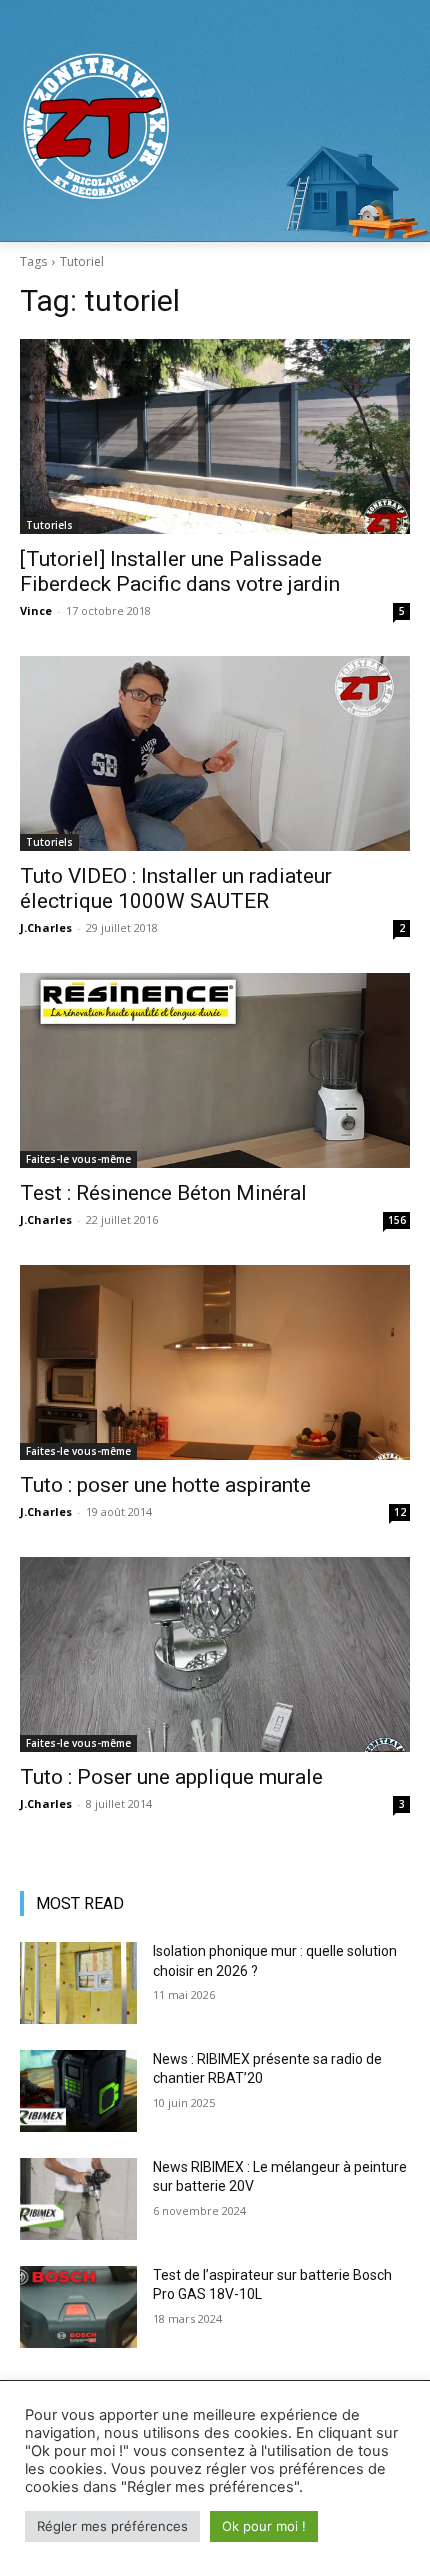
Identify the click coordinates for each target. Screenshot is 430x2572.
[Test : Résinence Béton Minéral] (215, 1070)
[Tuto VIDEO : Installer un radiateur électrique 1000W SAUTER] (215, 753)
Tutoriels (49, 525)
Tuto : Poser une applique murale (171, 1777)
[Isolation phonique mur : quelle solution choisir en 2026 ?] (78, 1983)
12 (400, 1512)
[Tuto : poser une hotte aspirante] (215, 1362)
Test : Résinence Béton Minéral (163, 1193)
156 (397, 1220)
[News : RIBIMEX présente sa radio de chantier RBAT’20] (78, 2091)
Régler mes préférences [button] (112, 2526)
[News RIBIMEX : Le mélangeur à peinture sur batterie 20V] (78, 2199)
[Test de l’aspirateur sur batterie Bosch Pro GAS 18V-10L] (78, 2307)
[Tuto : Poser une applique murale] (215, 1654)
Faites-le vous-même (78, 1159)
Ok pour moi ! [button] (264, 2526)
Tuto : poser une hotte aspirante (165, 1485)
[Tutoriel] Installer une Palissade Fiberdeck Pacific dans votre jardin (180, 571)
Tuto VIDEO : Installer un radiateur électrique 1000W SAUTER (176, 888)
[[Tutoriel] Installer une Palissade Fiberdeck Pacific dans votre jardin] (215, 436)
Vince (36, 610)
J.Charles (46, 927)
